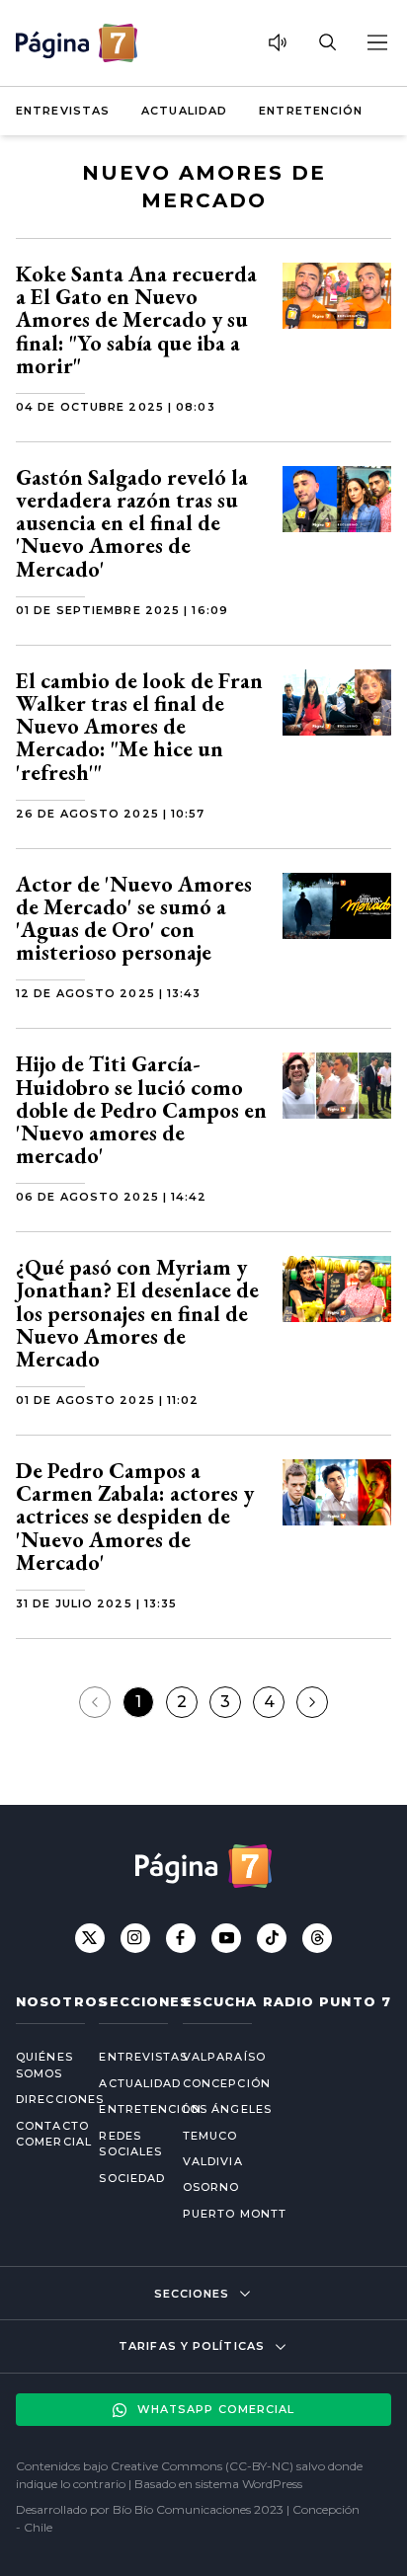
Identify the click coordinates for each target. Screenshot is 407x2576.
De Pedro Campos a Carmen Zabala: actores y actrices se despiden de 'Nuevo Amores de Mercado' (135, 1517)
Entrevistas (63, 111)
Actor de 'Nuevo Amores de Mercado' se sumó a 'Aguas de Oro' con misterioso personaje (134, 919)
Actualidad (184, 111)
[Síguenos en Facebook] (181, 1938)
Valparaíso (224, 2057)
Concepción (227, 2083)
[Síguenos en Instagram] (135, 1938)
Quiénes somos (41, 2065)
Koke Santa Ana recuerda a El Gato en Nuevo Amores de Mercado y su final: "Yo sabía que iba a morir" (136, 320)
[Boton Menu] (376, 42)
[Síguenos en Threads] (317, 1938)
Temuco (210, 2136)
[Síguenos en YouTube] (226, 1938)
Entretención (311, 111)
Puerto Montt (235, 2214)
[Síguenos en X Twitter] (90, 1938)
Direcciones (41, 2099)
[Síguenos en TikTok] (272, 1938)
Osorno (211, 2187)
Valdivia (213, 2161)
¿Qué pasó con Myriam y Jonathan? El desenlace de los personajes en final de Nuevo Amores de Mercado (137, 1313)
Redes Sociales (124, 2144)
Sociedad (124, 2178)
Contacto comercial (41, 2134)
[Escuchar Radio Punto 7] (278, 42)
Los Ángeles (227, 2109)
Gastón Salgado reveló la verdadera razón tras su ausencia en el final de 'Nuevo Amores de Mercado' (132, 523)
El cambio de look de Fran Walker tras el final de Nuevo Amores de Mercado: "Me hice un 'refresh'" (139, 727)
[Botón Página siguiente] (312, 1702)
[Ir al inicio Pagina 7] (77, 43)
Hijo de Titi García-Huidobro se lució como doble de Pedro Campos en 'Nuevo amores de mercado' (141, 1110)
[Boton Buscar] (327, 42)
